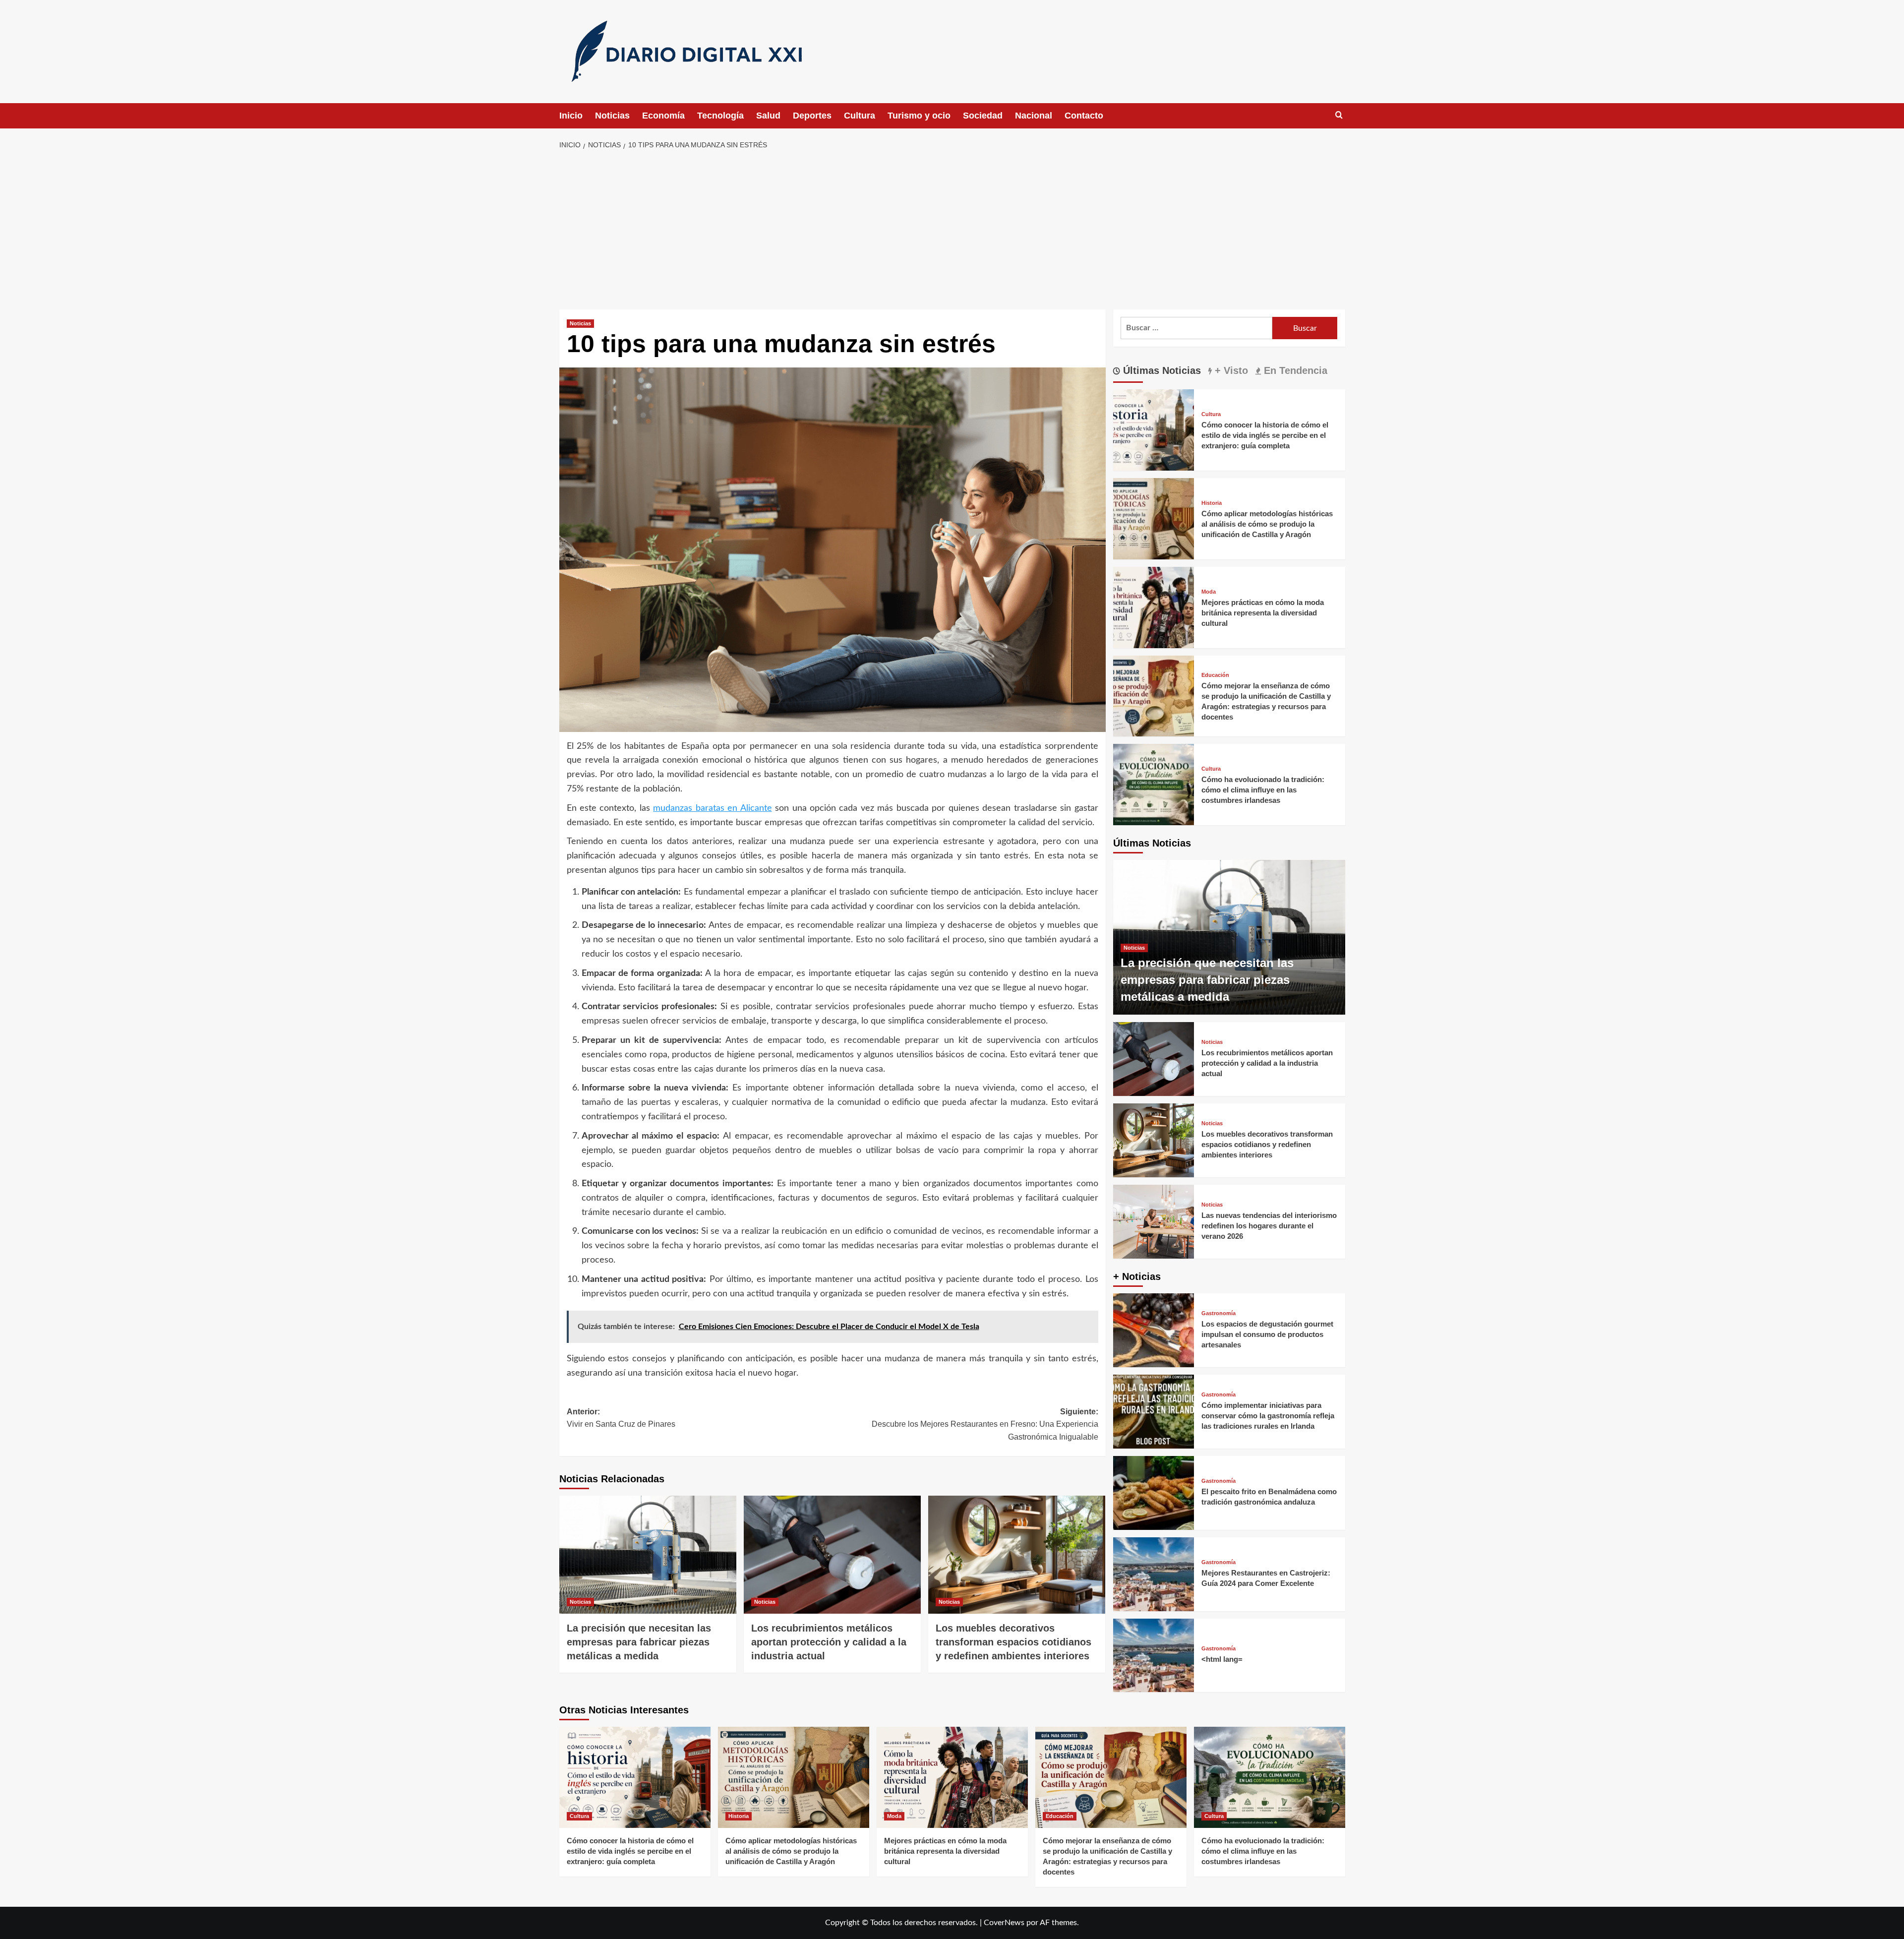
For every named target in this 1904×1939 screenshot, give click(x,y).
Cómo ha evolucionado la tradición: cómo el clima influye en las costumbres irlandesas (1263, 790)
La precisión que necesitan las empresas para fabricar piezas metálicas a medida (639, 1642)
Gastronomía (1219, 1313)
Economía (663, 116)
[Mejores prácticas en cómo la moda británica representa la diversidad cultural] (1154, 607)
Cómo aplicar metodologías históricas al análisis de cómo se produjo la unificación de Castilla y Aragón (1267, 524)
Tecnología (720, 116)
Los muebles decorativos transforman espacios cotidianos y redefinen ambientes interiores (1013, 1642)
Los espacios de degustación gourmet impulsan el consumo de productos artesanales (1267, 1334)
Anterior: (621, 1418)
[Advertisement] (952, 230)
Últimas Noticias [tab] (1160, 370)
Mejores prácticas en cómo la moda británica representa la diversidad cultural (1263, 613)
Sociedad (983, 116)
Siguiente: (985, 1424)
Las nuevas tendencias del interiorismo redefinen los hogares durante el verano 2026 (1269, 1226)
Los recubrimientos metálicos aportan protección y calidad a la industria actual (829, 1642)
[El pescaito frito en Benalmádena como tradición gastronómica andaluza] (1154, 1493)
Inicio (571, 116)
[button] (1339, 115)
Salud (768, 116)
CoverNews (1004, 1923)
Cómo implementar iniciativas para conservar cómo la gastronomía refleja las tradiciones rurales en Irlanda (1268, 1416)
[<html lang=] (1154, 1656)
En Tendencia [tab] (1294, 370)
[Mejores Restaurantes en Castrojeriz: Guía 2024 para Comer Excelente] (1154, 1574)
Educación (1215, 675)
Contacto (1084, 116)
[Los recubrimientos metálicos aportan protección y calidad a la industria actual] (832, 1555)
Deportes (812, 116)
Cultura (860, 116)
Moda (1209, 592)
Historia (1212, 503)
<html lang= (1222, 1659)
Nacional (1034, 116)
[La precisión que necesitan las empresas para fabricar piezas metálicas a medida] (648, 1555)
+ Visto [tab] (1230, 370)
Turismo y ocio (919, 116)
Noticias (612, 116)
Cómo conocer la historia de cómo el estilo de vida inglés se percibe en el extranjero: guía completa (1265, 435)
